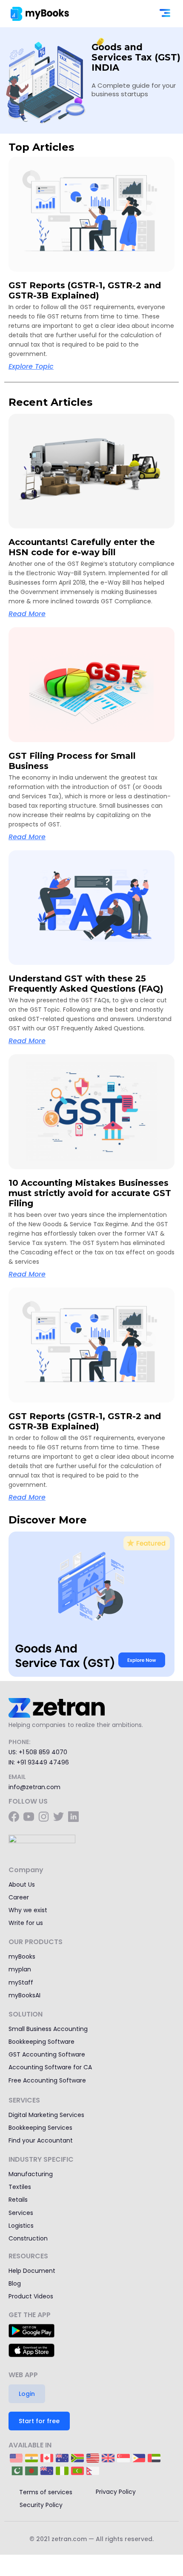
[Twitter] (59, 1817)
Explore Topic (31, 366)
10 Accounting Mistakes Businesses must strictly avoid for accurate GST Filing (90, 1193)
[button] (165, 14)
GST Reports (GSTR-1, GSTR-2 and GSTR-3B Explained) (85, 290)
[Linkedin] (73, 1817)
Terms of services (46, 2492)
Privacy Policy (116, 2492)
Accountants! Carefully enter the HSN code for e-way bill (82, 547)
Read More (27, 614)
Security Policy (41, 2505)
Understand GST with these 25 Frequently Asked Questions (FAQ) (86, 984)
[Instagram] (44, 1817)
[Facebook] (14, 1817)
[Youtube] (29, 1817)
